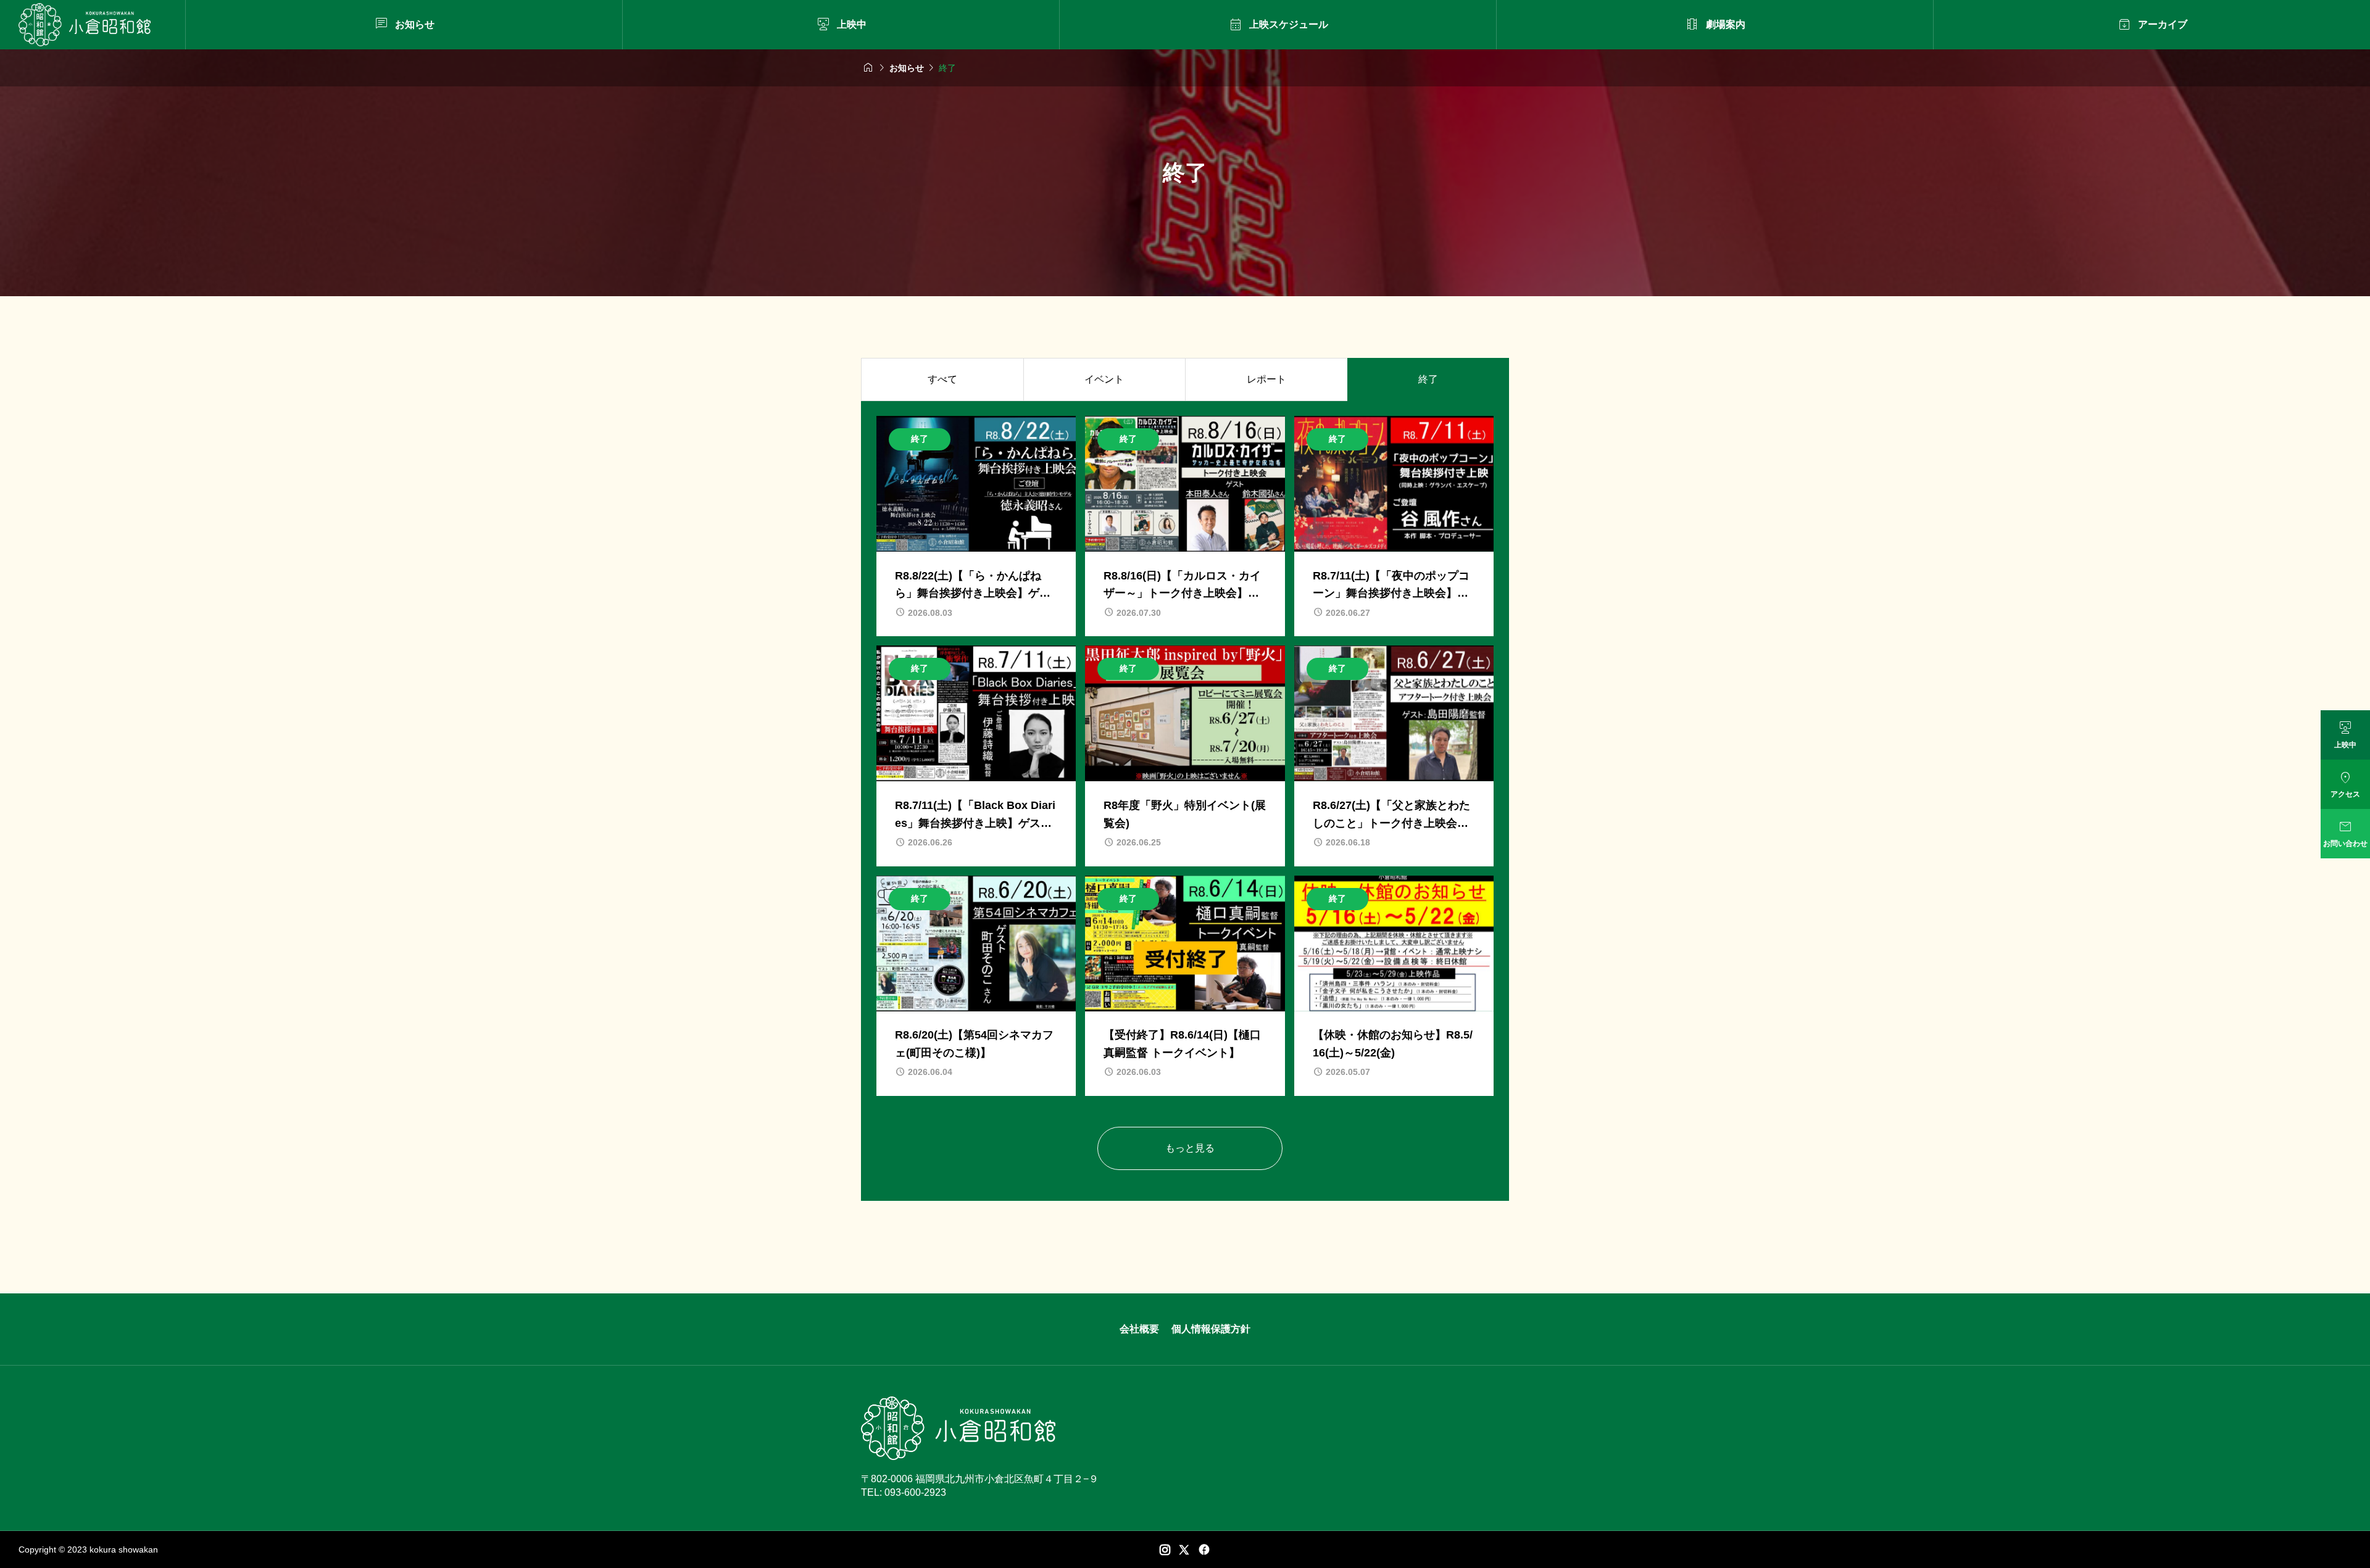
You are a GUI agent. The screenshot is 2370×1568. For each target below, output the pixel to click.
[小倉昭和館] (85, 25)
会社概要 (1139, 1329)
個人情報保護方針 (1211, 1329)
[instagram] (1165, 1549)
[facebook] (1204, 1549)
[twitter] (1184, 1549)
